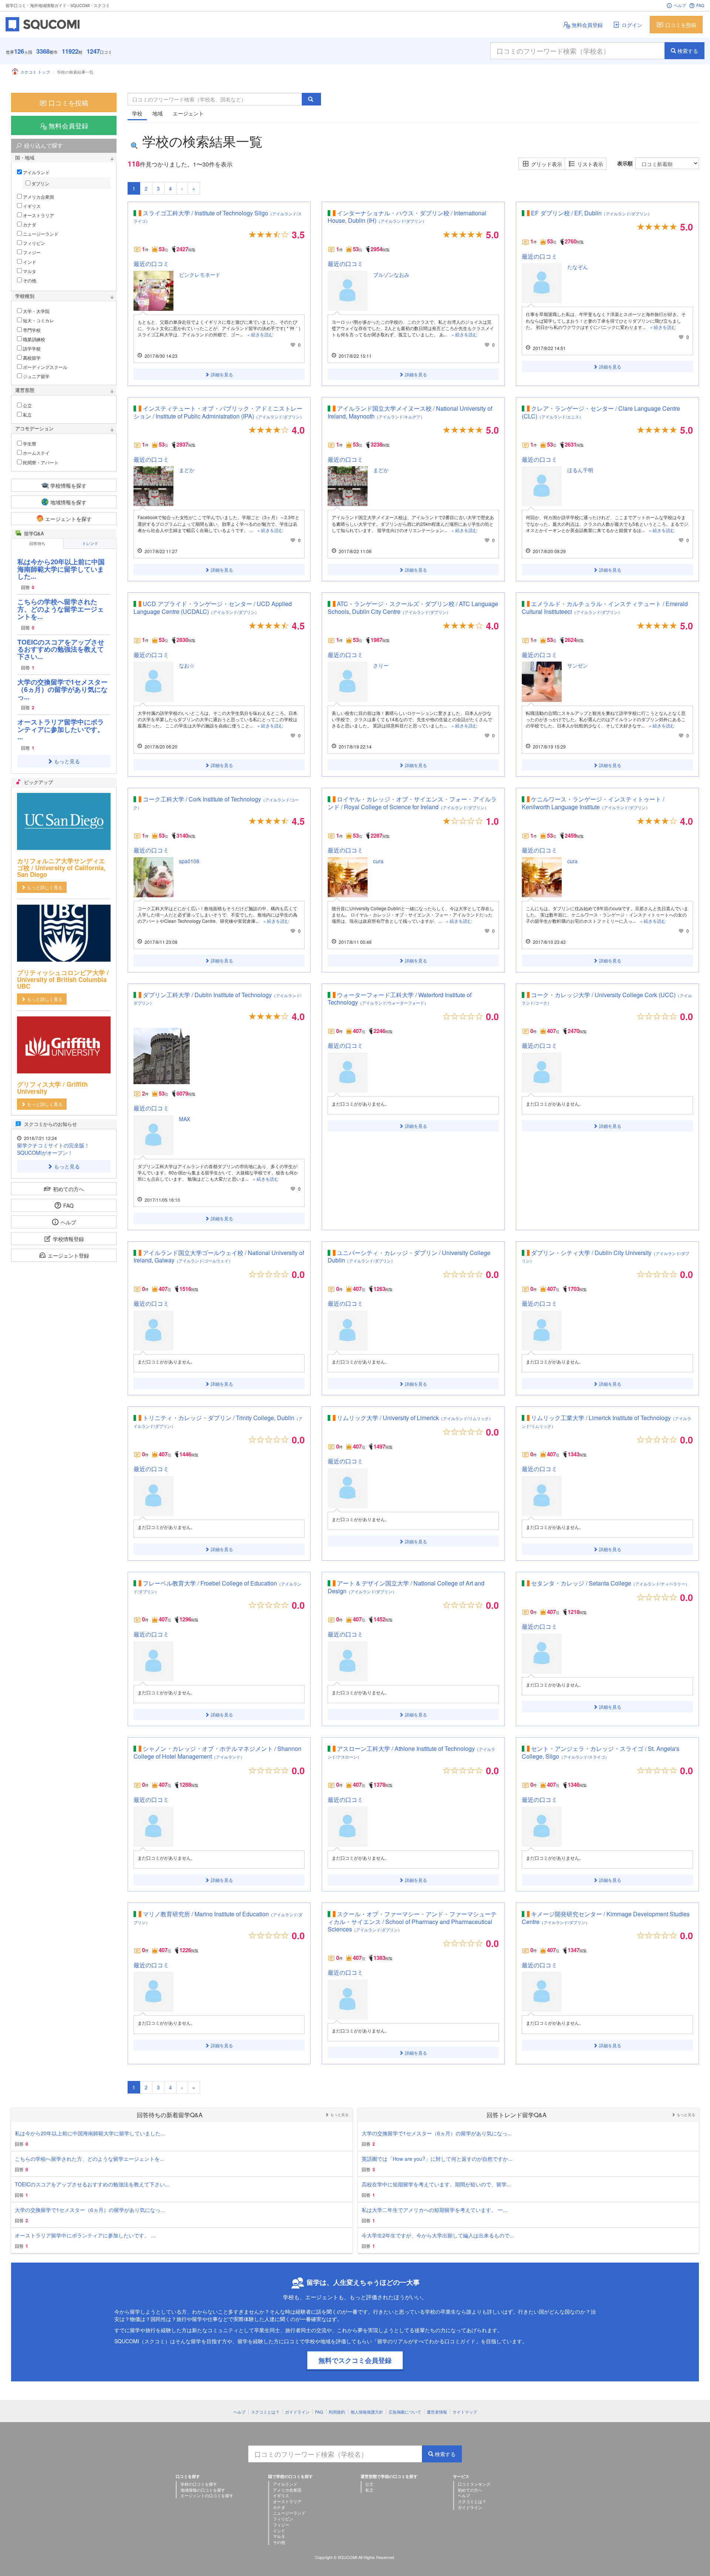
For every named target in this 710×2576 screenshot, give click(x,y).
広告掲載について (405, 2412)
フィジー (31, 252)
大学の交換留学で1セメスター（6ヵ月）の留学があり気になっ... (62, 689)
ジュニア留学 (36, 376)
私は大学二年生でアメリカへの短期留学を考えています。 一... (435, 2210)
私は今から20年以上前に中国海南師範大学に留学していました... (61, 569)
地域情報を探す (68, 502)
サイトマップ (465, 2412)
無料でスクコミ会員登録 (355, 2360)
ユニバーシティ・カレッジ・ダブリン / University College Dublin (409, 1257)
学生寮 (31, 443)
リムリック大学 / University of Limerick (415, 1418)
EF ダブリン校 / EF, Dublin (591, 213)
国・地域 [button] (25, 158)
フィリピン (33, 243)
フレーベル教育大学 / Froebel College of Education (217, 1587)
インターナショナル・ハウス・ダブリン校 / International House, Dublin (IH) (407, 217)
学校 (137, 113)
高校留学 (31, 358)
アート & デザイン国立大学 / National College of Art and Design (406, 1587)
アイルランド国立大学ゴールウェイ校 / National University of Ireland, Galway (219, 1257)
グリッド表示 (547, 164)
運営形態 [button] (25, 390)
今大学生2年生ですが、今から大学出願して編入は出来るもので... (438, 2235)
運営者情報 (437, 2412)
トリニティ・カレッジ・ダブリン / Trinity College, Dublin (218, 1421)
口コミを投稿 (681, 25)
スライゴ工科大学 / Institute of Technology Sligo (218, 216)
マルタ (29, 271)
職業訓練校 (33, 339)
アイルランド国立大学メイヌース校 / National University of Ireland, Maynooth (410, 412)
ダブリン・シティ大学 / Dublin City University (606, 1256)
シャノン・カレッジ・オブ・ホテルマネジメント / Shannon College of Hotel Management (217, 1752)
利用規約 (337, 2412)
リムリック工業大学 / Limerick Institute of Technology (606, 1421)
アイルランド (36, 172)
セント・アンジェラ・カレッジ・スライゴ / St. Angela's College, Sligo (601, 1752)
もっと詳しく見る (45, 887)
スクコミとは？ (265, 2412)
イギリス (31, 206)
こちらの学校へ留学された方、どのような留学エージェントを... (61, 609)
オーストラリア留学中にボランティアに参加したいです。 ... (61, 729)
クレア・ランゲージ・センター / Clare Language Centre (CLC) (601, 412)
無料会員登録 (587, 25)
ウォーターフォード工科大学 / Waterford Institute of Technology (400, 999)
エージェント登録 (68, 1255)
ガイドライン (297, 2412)
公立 (27, 405)
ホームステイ (36, 453)
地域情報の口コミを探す (203, 2490)
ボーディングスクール (45, 367)
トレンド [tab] (90, 543)
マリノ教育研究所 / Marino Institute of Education (218, 1917)
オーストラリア (38, 215)
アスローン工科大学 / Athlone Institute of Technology (411, 1752)
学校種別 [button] (25, 296)
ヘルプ (680, 5)
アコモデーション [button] (34, 428)
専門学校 (31, 330)
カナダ (29, 224)
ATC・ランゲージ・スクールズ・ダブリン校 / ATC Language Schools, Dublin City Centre (413, 608)
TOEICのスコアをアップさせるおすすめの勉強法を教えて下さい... (61, 649)
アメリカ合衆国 (38, 197)
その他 (29, 280)
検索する (688, 51)
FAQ (700, 5)
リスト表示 (590, 164)
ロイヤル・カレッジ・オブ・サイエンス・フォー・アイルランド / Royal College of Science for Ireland (412, 803)
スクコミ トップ (35, 72)
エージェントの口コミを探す (207, 2495)
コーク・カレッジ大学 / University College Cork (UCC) (607, 998)
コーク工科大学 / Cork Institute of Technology (216, 803)
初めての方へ (68, 1189)
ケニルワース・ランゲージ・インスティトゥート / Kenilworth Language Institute (593, 803)
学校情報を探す (68, 485)
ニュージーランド (40, 234)
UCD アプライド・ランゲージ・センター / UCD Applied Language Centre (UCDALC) (213, 608)
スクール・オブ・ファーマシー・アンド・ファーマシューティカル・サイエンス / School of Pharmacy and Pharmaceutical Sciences (412, 1922)
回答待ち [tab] (37, 543)
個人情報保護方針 (367, 2412)
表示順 (625, 163)
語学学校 (31, 348)
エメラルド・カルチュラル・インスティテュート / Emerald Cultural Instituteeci (605, 608)
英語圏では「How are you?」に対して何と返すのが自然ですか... (437, 2159)
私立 (27, 415)
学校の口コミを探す (199, 2484)
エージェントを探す (68, 519)
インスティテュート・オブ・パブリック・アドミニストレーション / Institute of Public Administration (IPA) (219, 412)
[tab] (64, 158)
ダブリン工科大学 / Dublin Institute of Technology (217, 998)
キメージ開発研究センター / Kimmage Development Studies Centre (606, 1918)
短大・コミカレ (38, 320)
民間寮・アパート (40, 462)
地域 (158, 113)
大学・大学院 (36, 311)
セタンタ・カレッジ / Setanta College (610, 1583)
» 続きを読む (260, 334)
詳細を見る (222, 374)
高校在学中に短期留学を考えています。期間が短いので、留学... (436, 2184)
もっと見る (67, 761)
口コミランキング (474, 2484)
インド (29, 262)
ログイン (632, 25)
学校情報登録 (68, 1239)
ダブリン (40, 183)
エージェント (188, 113)
